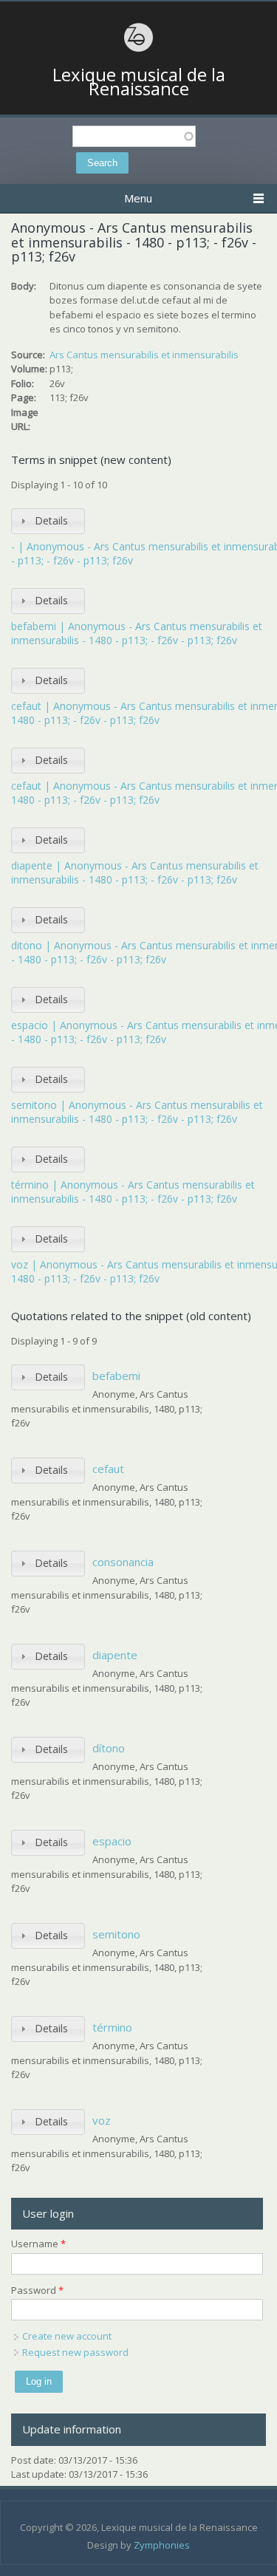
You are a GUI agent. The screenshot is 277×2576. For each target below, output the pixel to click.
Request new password (75, 2352)
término (112, 2027)
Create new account (67, 2336)
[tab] (48, 521)
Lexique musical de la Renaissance (139, 82)
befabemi (116, 1376)
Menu (138, 198)
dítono (109, 1748)
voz (102, 2120)
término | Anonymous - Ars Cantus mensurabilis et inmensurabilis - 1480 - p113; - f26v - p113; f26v (133, 1192)
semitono (116, 1934)
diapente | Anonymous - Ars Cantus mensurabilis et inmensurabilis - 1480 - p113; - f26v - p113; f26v (135, 873)
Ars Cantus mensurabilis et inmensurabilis (144, 355)
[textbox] (134, 136)
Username (38, 2244)
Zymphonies (162, 2545)
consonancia (123, 1562)
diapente (115, 1655)
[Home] (139, 49)
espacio (112, 1841)
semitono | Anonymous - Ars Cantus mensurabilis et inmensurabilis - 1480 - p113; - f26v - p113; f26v (137, 1112)
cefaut (108, 1469)
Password (37, 2290)
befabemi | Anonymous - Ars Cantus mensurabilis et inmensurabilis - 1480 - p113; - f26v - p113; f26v (137, 633)
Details (51, 520)
